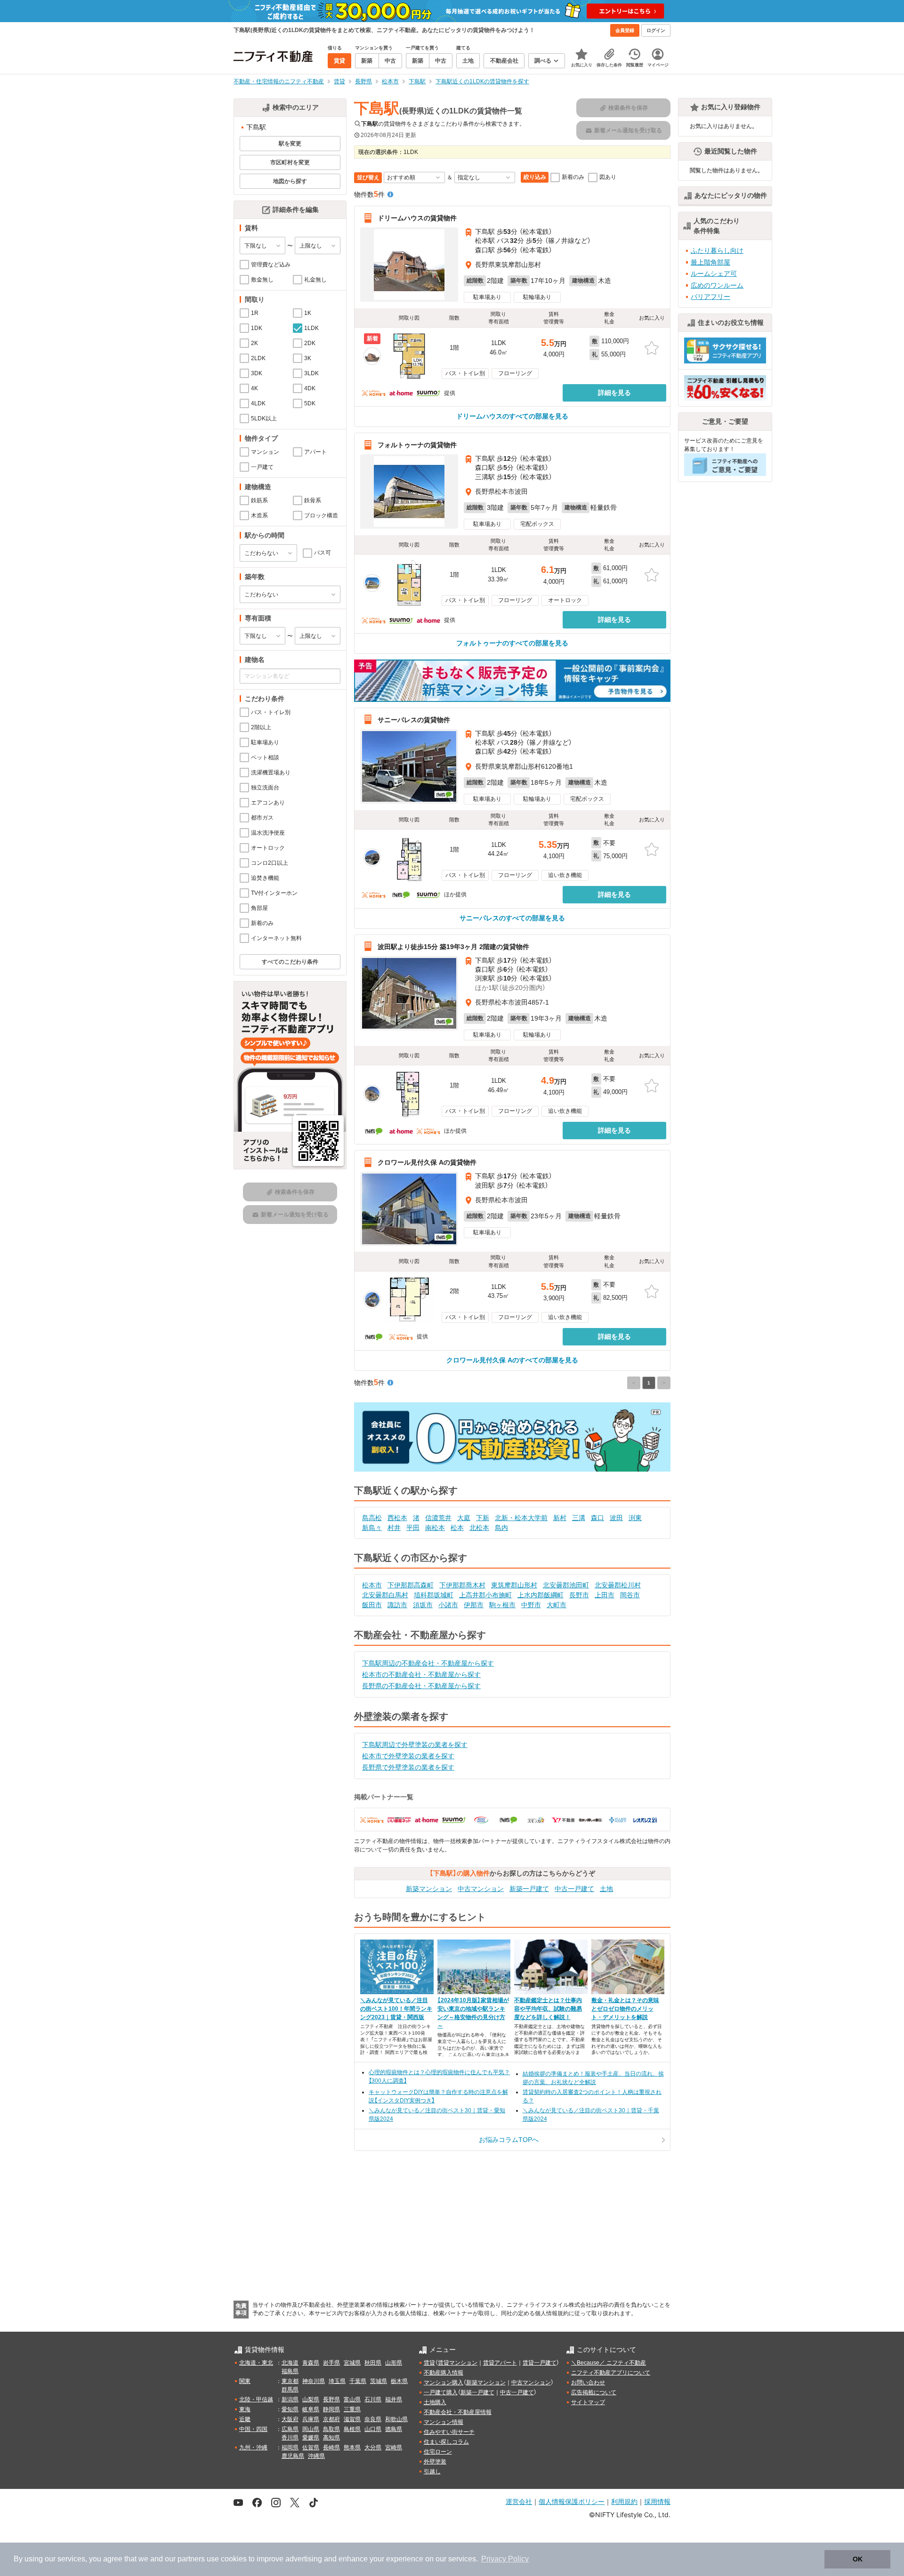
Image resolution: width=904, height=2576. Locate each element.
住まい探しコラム (446, 2442)
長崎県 (331, 2447)
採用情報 (657, 2501)
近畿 (245, 2419)
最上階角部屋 (710, 262)
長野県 (331, 2399)
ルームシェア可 (714, 274)
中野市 (531, 1605)
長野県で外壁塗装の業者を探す (408, 1767)
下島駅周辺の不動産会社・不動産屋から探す (428, 1663)
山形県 (394, 2363)
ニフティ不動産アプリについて (611, 2373)
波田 (616, 1518)
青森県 (311, 2363)
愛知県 (290, 2409)
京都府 (331, 2419)
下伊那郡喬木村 (462, 1585)
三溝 (579, 1518)
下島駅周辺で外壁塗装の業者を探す (415, 1745)
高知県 (331, 2438)
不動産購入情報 (444, 2373)
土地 (606, 1889)
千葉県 (358, 2381)
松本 (457, 1528)
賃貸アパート (500, 2363)
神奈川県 (314, 2381)
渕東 (635, 1518)
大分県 (373, 2447)
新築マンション (429, 1889)
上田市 (605, 1595)
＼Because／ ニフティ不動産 (609, 2363)
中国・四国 (253, 2429)
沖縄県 (316, 2456)
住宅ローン (438, 2452)
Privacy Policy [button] (505, 2559)
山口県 (373, 2429)
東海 (245, 2409)
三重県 (352, 2409)
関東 (245, 2381)
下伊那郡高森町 (411, 1585)
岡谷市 (630, 1595)
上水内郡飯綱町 (541, 1595)
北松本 (479, 1528)
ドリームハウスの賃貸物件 (417, 218)
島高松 (372, 1518)
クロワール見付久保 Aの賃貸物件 (427, 1162)
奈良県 (373, 2419)
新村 (560, 1518)
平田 (413, 1528)
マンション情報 (444, 2422)
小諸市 (448, 1605)
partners (191, 2559)
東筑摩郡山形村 (514, 1585)
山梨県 (311, 2399)
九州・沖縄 (253, 2447)
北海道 (290, 2363)
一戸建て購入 (441, 2392)
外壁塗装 (435, 2462)
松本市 (372, 1585)
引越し (432, 2471)
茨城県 (379, 2381)
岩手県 (331, 2363)
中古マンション (481, 1889)
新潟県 (290, 2399)
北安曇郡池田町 (566, 1585)
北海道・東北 (256, 2363)
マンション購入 (444, 2383)
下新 (483, 1518)
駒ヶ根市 (502, 1605)
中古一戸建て (574, 1889)
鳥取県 (331, 2429)
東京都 (290, 2381)
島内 (501, 1528)
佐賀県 (311, 2447)
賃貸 (429, 2363)
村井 (394, 1528)
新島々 (372, 1528)
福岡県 (290, 2447)
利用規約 (624, 2501)
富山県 (352, 2399)
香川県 (290, 2438)
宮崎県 (394, 2447)
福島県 (290, 2371)
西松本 (397, 1518)
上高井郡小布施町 (485, 1595)
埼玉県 (337, 2381)
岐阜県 (311, 2409)
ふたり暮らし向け (717, 250)
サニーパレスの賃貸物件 (414, 719)
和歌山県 (396, 2419)
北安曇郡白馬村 (385, 1595)
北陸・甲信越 (256, 2399)
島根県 (352, 2429)
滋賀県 (352, 2419)
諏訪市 (397, 1605)
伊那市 (474, 1605)
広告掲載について (594, 2392)
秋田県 (373, 2363)
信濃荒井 (438, 1518)
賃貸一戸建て (540, 2363)
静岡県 (331, 2409)
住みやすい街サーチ (449, 2432)
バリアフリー (710, 297)
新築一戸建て (529, 1889)
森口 (597, 1518)
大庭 (464, 1518)
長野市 (579, 1595)
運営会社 (519, 2501)
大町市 (557, 1605)
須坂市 (423, 1605)
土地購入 (435, 2402)
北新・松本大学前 (521, 1518)
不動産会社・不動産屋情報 (458, 2412)
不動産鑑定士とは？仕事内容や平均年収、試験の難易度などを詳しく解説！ (548, 2009)
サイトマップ (588, 2402)
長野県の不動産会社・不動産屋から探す (421, 1686)
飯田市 (372, 1605)
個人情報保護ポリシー (572, 2501)
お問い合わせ (588, 2383)
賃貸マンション (458, 2363)
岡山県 (311, 2429)
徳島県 (394, 2429)
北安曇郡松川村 (618, 1585)
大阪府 (290, 2419)
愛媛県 (311, 2438)
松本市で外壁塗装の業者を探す (408, 1756)
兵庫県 (311, 2419)
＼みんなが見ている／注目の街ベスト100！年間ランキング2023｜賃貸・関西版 (396, 2009)
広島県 (290, 2429)
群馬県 (290, 2390)
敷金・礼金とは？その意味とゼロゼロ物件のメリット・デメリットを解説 (625, 2009)
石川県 (373, 2399)
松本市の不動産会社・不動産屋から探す (421, 1674)
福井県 (394, 2399)
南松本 (435, 1528)
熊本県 (352, 2447)
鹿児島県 (293, 2456)
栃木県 (399, 2381)
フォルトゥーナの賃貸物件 (417, 445)
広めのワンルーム (717, 285)
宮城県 (352, 2363)
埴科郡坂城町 (434, 1595)
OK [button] (858, 2559)
